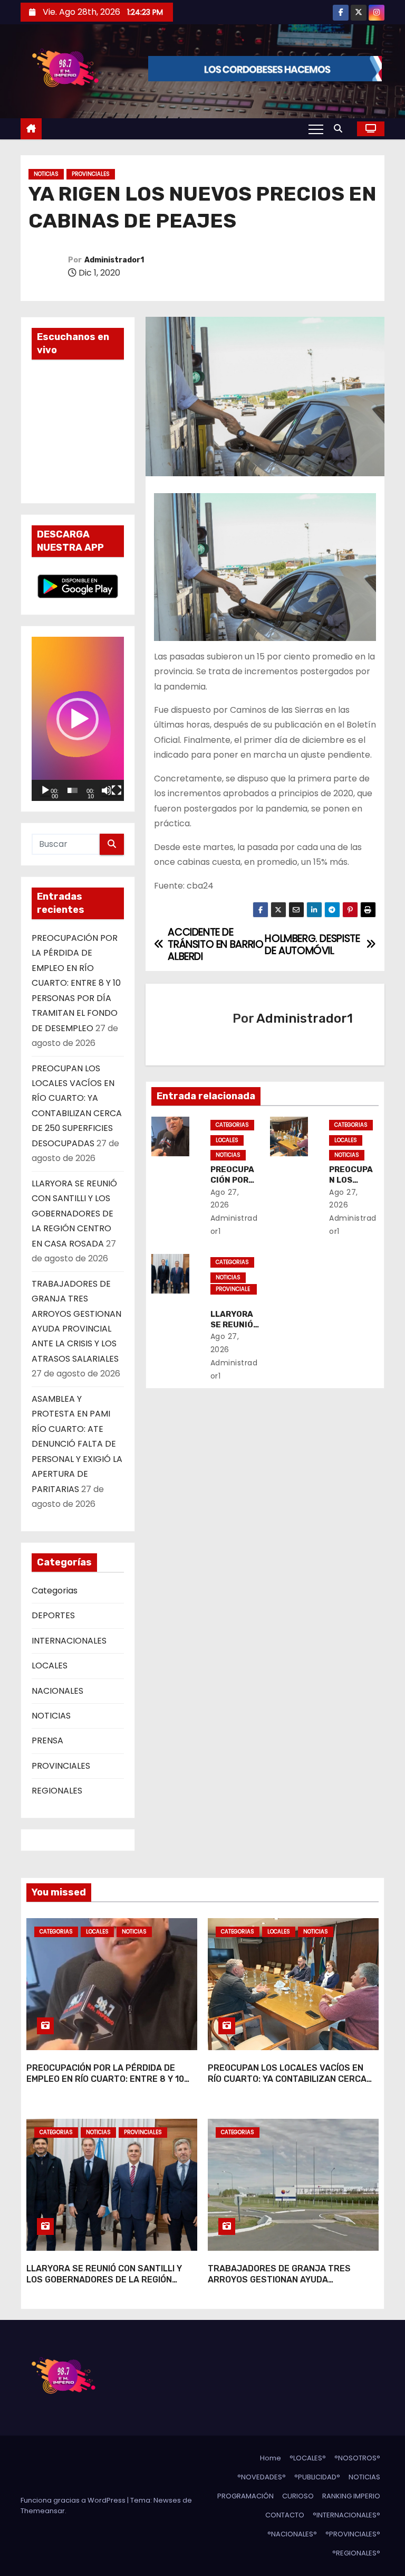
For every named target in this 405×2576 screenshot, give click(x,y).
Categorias (55, 1591)
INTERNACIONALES (69, 1641)
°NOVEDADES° (262, 2477)
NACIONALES (57, 1691)
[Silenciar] (107, 790)
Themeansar (43, 2511)
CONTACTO (285, 2515)
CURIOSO (298, 2496)
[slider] (73, 790)
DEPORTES (53, 1615)
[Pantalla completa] (117, 790)
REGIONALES (57, 1791)
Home (271, 2458)
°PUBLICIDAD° (317, 2477)
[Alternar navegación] (316, 129)
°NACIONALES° (292, 2534)
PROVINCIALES (91, 174)
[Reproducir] (45, 790)
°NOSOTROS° (357, 2458)
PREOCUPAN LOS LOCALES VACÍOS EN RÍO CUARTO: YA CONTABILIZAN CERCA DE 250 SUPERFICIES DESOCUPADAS (287, 2079)
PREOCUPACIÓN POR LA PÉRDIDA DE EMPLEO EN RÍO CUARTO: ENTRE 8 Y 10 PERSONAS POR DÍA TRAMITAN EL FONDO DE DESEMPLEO (76, 983)
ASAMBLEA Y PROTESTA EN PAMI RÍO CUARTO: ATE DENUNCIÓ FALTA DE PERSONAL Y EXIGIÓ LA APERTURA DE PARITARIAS (77, 1444)
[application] (78, 719)
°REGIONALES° (356, 2553)
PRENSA (47, 1740)
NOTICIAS (46, 174)
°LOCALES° (308, 2458)
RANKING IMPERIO (351, 2496)
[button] (341, 129)
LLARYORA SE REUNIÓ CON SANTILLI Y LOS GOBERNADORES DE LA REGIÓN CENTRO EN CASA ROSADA (74, 1214)
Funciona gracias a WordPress (74, 2500)
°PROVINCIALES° (353, 2534)
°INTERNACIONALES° (346, 2515)
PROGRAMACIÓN (245, 2496)
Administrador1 (114, 260)
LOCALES (50, 1666)
